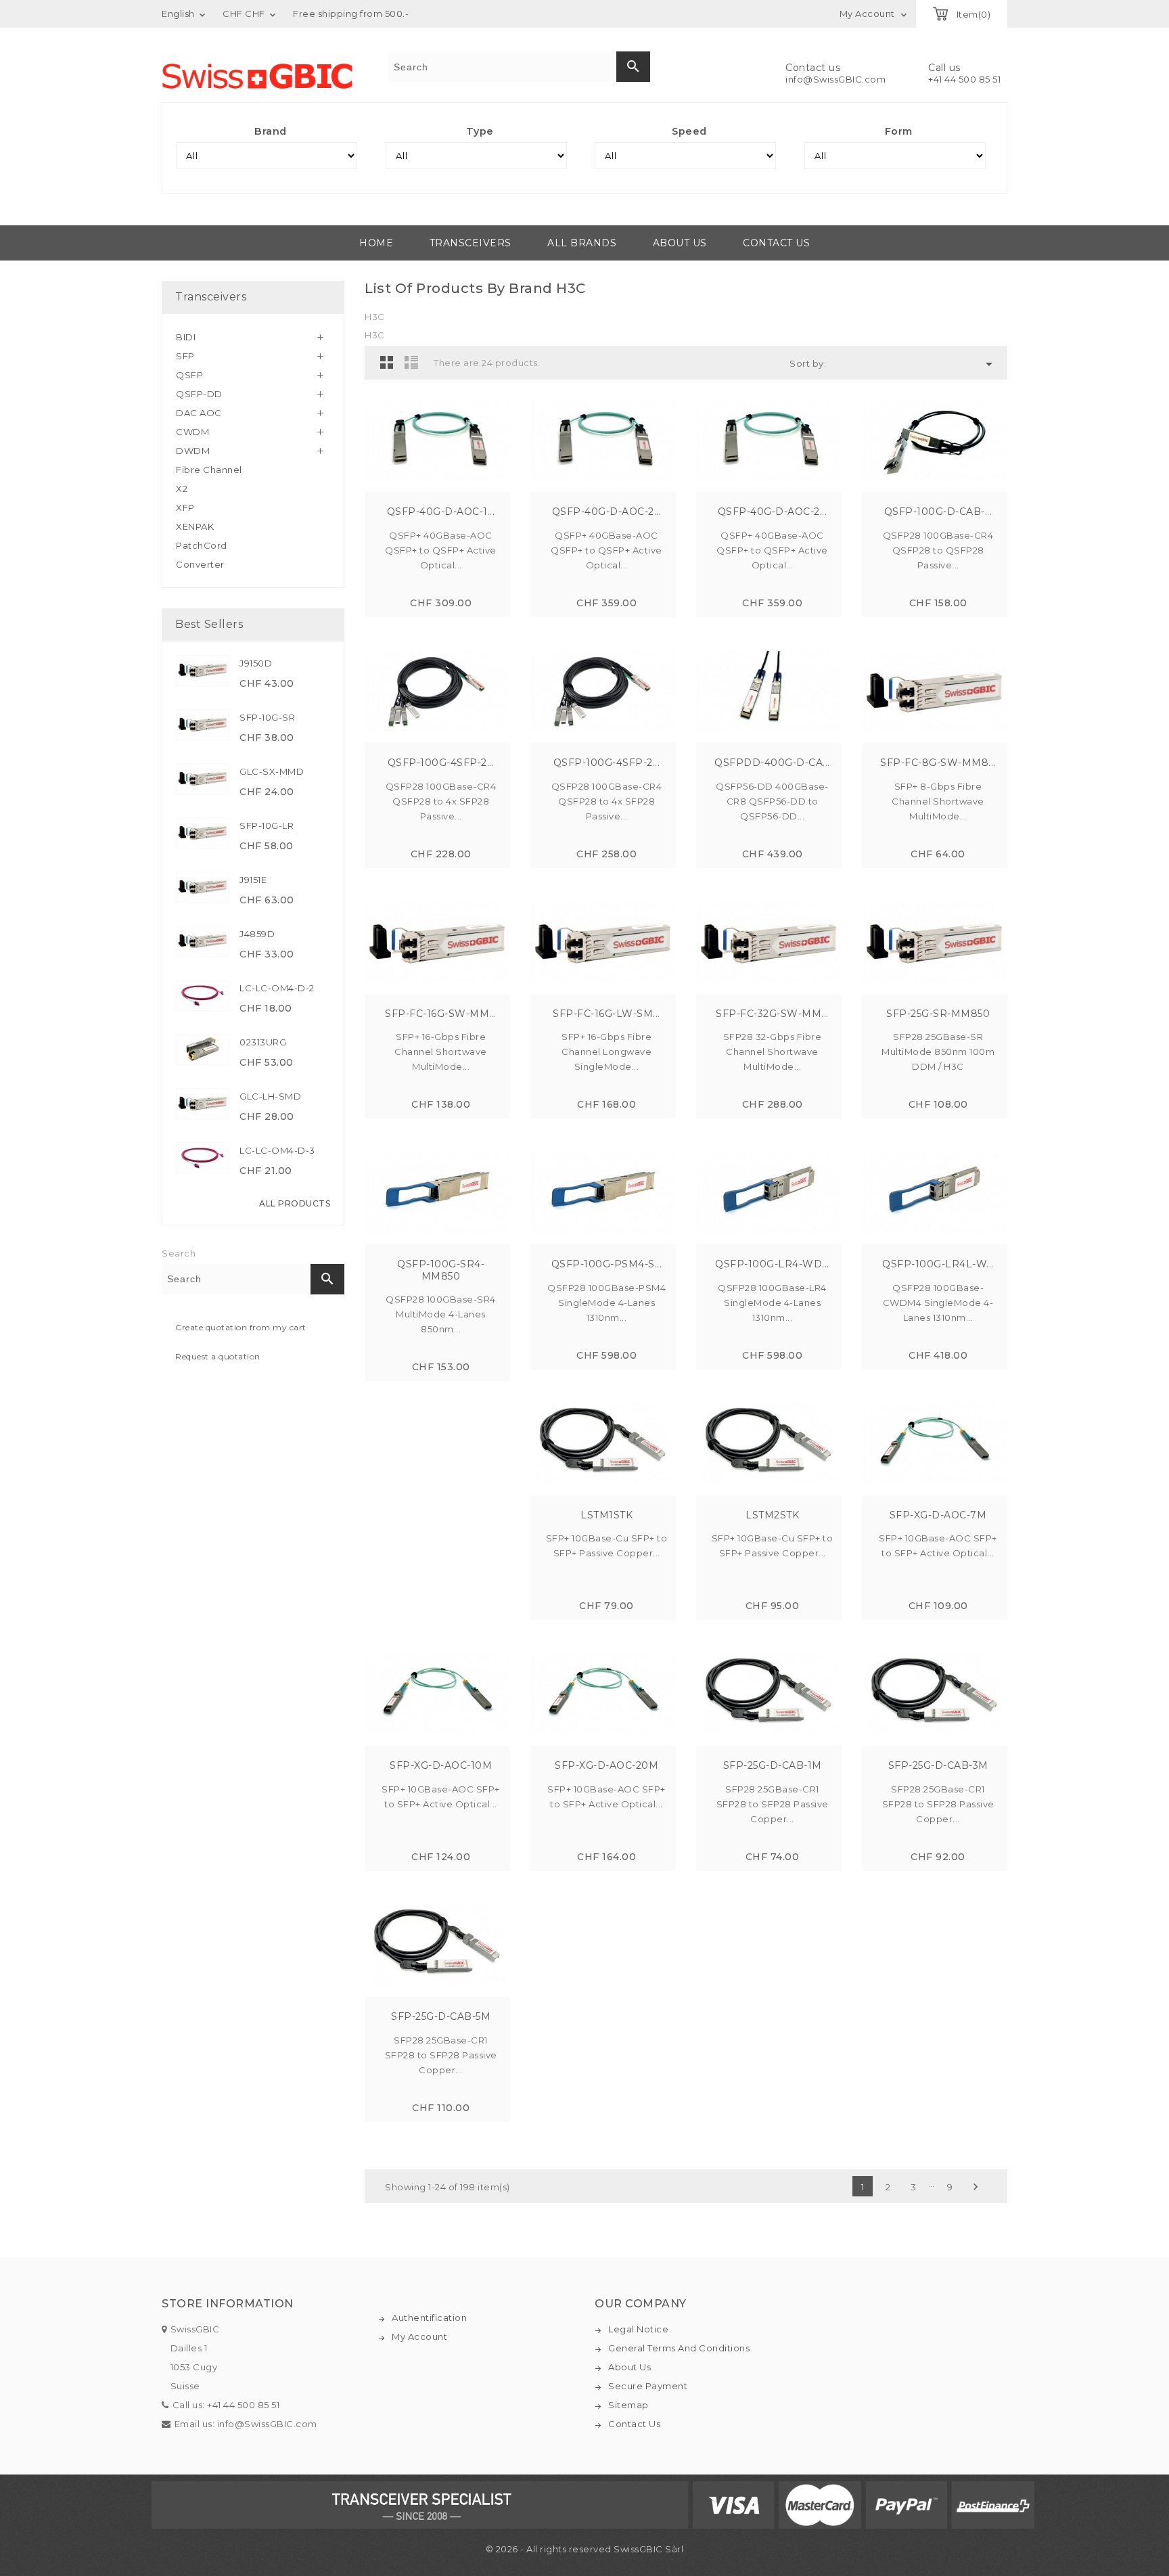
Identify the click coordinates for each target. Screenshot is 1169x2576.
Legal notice (638, 2329)
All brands (582, 243)
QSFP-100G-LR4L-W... (938, 1264)
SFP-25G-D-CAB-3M (938, 1765)
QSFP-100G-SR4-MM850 (441, 1270)
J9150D (256, 663)
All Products (295, 1203)
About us (680, 243)
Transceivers (471, 243)
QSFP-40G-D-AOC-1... (441, 512)
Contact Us (634, 2424)
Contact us (776, 243)
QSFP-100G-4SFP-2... (441, 763)
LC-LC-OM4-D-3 (277, 1150)
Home (376, 243)
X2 (182, 489)
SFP (185, 356)
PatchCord (202, 545)
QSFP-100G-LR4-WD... (772, 1264)
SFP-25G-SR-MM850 (938, 1014)
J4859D (257, 934)
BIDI (186, 337)
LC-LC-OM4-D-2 (277, 988)
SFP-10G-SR (267, 717)
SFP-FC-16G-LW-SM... (606, 1014)
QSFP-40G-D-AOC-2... (607, 512)
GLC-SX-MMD (272, 771)
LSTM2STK (772, 1515)
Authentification (429, 2318)
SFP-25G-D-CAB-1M (773, 1765)
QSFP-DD (199, 394)
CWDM (192, 432)
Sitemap (628, 2405)
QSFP (189, 375)
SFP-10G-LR (267, 826)
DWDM (193, 451)
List (411, 362)
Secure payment (648, 2386)
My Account (419, 2336)
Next (976, 2187)
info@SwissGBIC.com (835, 79)
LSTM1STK (606, 1515)
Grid (387, 362)
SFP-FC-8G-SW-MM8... (938, 763)
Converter (200, 564)
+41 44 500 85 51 (964, 79)
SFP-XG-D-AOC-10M (441, 1765)
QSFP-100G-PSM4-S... (607, 1264)
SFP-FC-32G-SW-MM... (772, 1014)
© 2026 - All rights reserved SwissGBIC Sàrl (585, 2549)
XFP (185, 507)
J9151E (253, 880)
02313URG (263, 1042)
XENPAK (195, 526)
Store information (228, 2304)
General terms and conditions (679, 2348)
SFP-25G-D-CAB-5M (441, 2016)
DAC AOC (199, 413)
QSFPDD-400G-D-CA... (772, 763)
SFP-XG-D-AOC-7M (938, 1515)
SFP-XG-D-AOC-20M (606, 1765)
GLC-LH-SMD (270, 1096)
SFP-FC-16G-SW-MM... (441, 1014)
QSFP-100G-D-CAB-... (938, 512)
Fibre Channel (209, 470)
